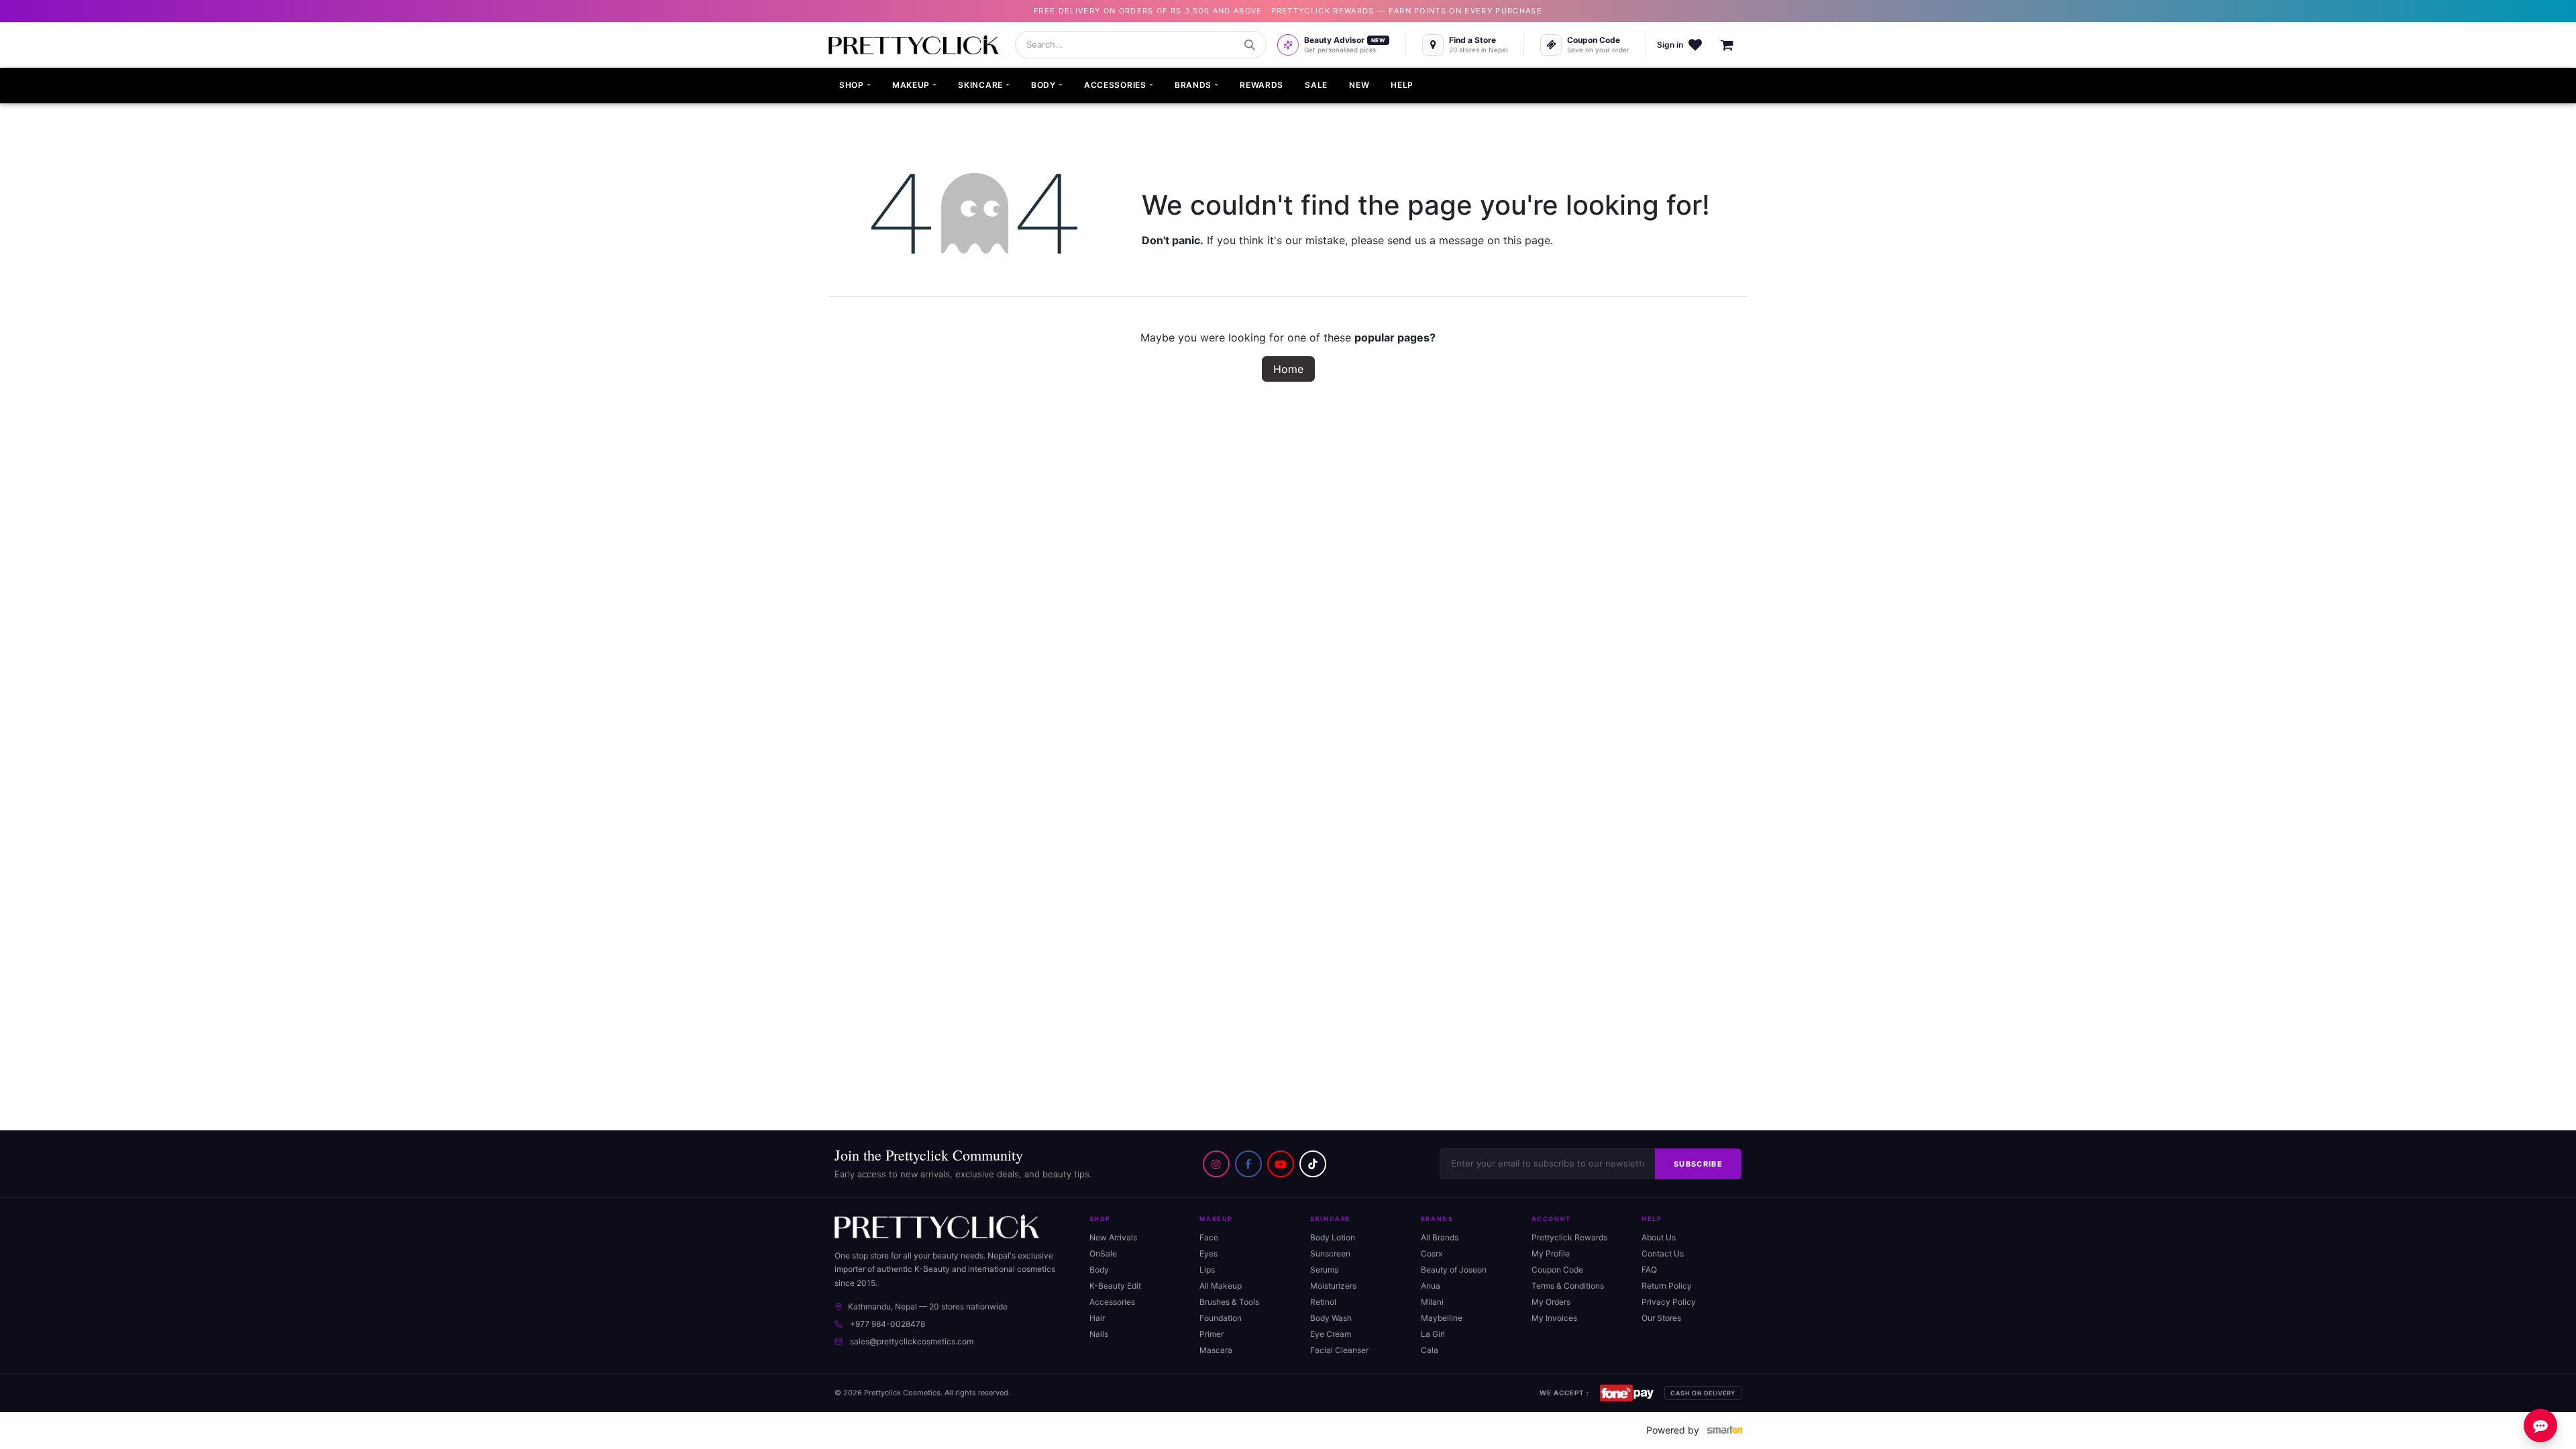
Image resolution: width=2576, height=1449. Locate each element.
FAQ (1649, 1270)
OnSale (1103, 1253)
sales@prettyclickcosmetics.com (912, 1341)
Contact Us (1663, 1253)
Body (1099, 1270)
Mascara (1216, 1350)
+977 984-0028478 (888, 1324)
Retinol (1323, 1302)
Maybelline (1442, 1318)
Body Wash (1331, 1318)
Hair (1097, 1318)
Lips (1207, 1270)
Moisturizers (1333, 1286)
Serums (1324, 1270)
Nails (1099, 1334)
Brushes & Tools (1229, 1302)
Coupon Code (1557, 1270)
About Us (1659, 1237)
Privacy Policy (1669, 1302)
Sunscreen (1330, 1253)
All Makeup (1221, 1286)
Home (1288, 369)
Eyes (1209, 1253)
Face (1209, 1237)
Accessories (1112, 1302)
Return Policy (1667, 1286)
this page (1527, 240)
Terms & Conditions (1568, 1286)
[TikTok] (1313, 1164)
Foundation (1221, 1318)
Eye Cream (1331, 1334)
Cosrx (1432, 1253)
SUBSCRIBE (1698, 1164)
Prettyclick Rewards (1569, 1237)
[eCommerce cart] (1734, 45)
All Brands (1440, 1237)
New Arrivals (1113, 1237)
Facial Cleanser (1339, 1350)
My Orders (1551, 1302)
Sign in (1670, 45)
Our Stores (1661, 1318)
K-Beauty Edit (1115, 1286)
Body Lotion (1333, 1237)
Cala (1430, 1350)
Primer (1212, 1334)
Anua (1431, 1286)
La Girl (1433, 1334)
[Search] (1250, 45)
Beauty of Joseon (1454, 1270)
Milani (1432, 1302)
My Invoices (1554, 1318)
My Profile (1551, 1253)
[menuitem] (855, 86)
